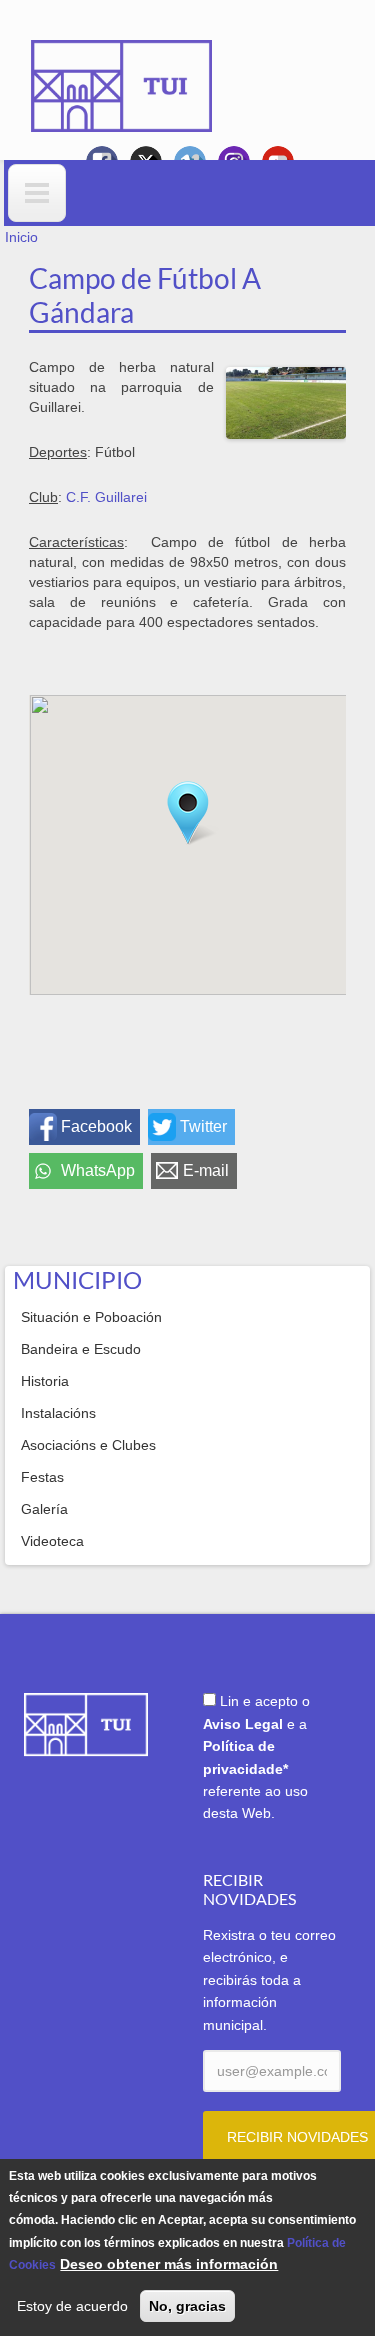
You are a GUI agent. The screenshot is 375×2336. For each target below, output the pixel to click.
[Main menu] (37, 193)
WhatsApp (98, 1170)
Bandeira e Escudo (81, 1349)
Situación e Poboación (91, 1317)
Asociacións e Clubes (88, 1445)
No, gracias (187, 2306)
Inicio (21, 237)
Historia (45, 1381)
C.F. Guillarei (106, 497)
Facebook (96, 1126)
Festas (42, 1477)
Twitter (203, 1126)
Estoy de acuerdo (72, 2306)
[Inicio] (122, 72)
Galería (44, 1509)
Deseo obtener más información (169, 2264)
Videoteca (52, 1541)
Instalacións (58, 1413)
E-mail (206, 1170)
